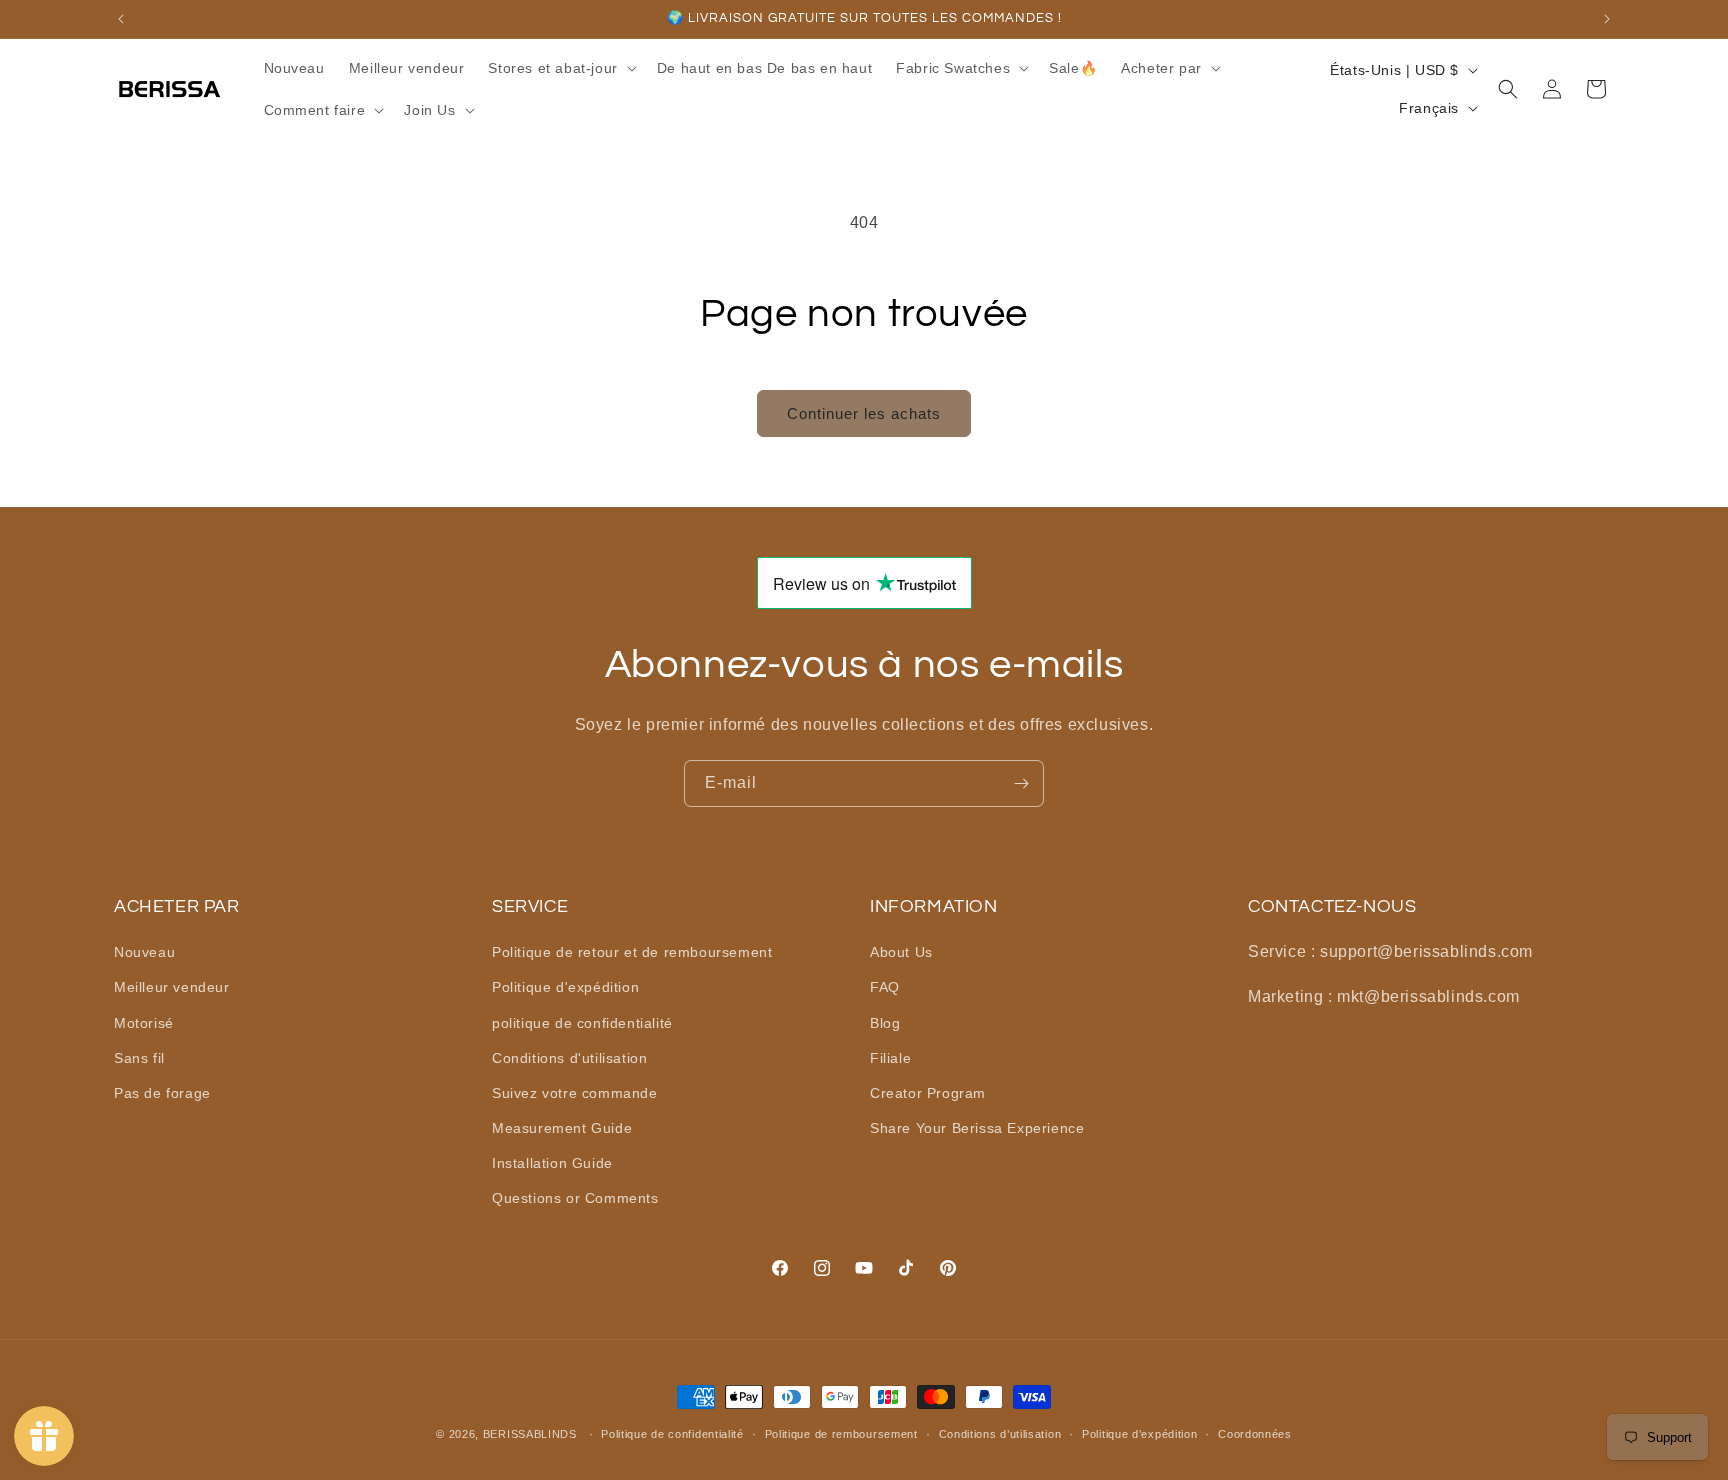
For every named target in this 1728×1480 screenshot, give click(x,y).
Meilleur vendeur (172, 988)
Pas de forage (162, 1093)
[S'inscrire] (1021, 783)
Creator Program (928, 1093)
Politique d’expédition (1139, 1434)
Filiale (890, 1058)
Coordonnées (1255, 1434)
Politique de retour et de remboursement (632, 952)
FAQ (885, 988)
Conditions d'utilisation (569, 1058)
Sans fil (139, 1058)
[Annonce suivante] (1607, 19)
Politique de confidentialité (672, 1434)
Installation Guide (552, 1163)
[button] (560, 68)
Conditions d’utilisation (1000, 1434)
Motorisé (144, 1023)
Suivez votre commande (575, 1093)
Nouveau (144, 952)
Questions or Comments (575, 1199)
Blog (885, 1023)
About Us (901, 952)
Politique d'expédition (565, 988)
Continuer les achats (864, 413)
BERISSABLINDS (530, 1434)
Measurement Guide (562, 1128)
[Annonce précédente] (121, 19)
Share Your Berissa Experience (977, 1128)
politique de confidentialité (582, 1023)
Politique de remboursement (841, 1434)
